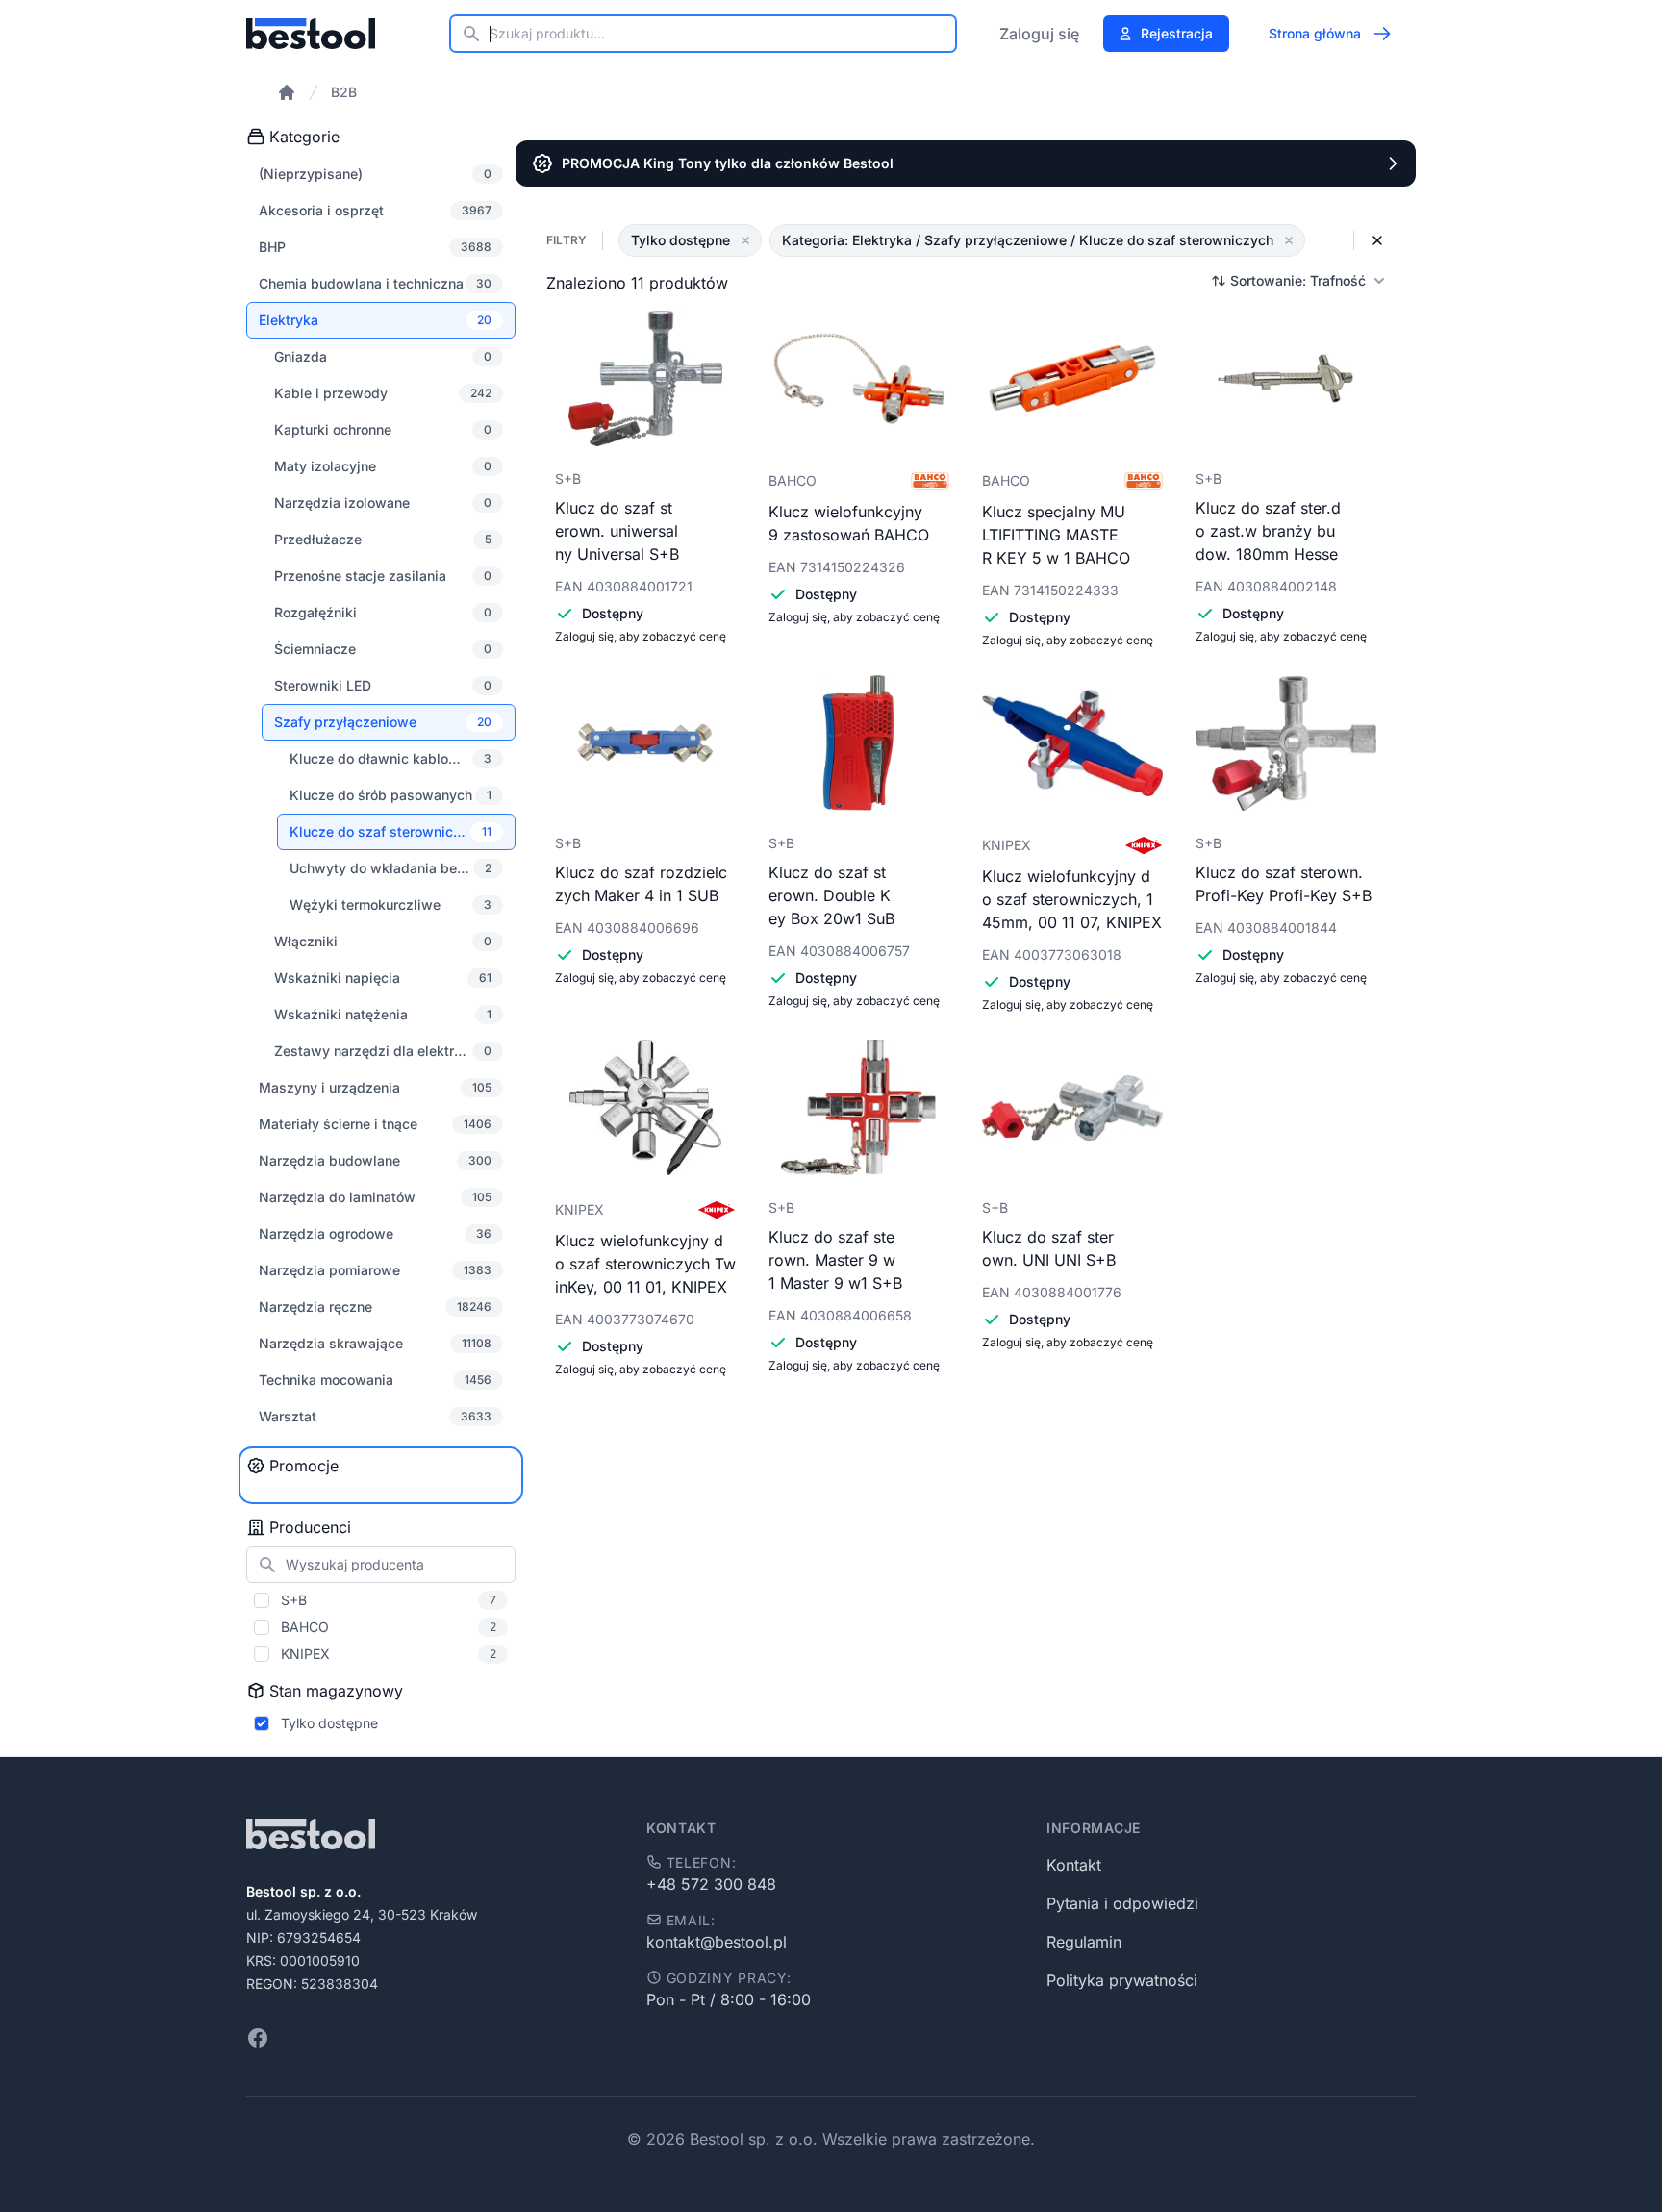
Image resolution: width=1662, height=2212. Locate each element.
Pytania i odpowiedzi (1122, 1903)
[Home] (287, 92)
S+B (389, 1600)
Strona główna (1315, 33)
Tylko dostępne (329, 1723)
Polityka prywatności (1122, 1980)
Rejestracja (1177, 33)
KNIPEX (389, 1654)
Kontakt (1074, 1865)
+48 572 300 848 (711, 1884)
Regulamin (1084, 1942)
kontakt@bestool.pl (717, 1942)
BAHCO (389, 1627)
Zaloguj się (1039, 34)
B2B (344, 92)
